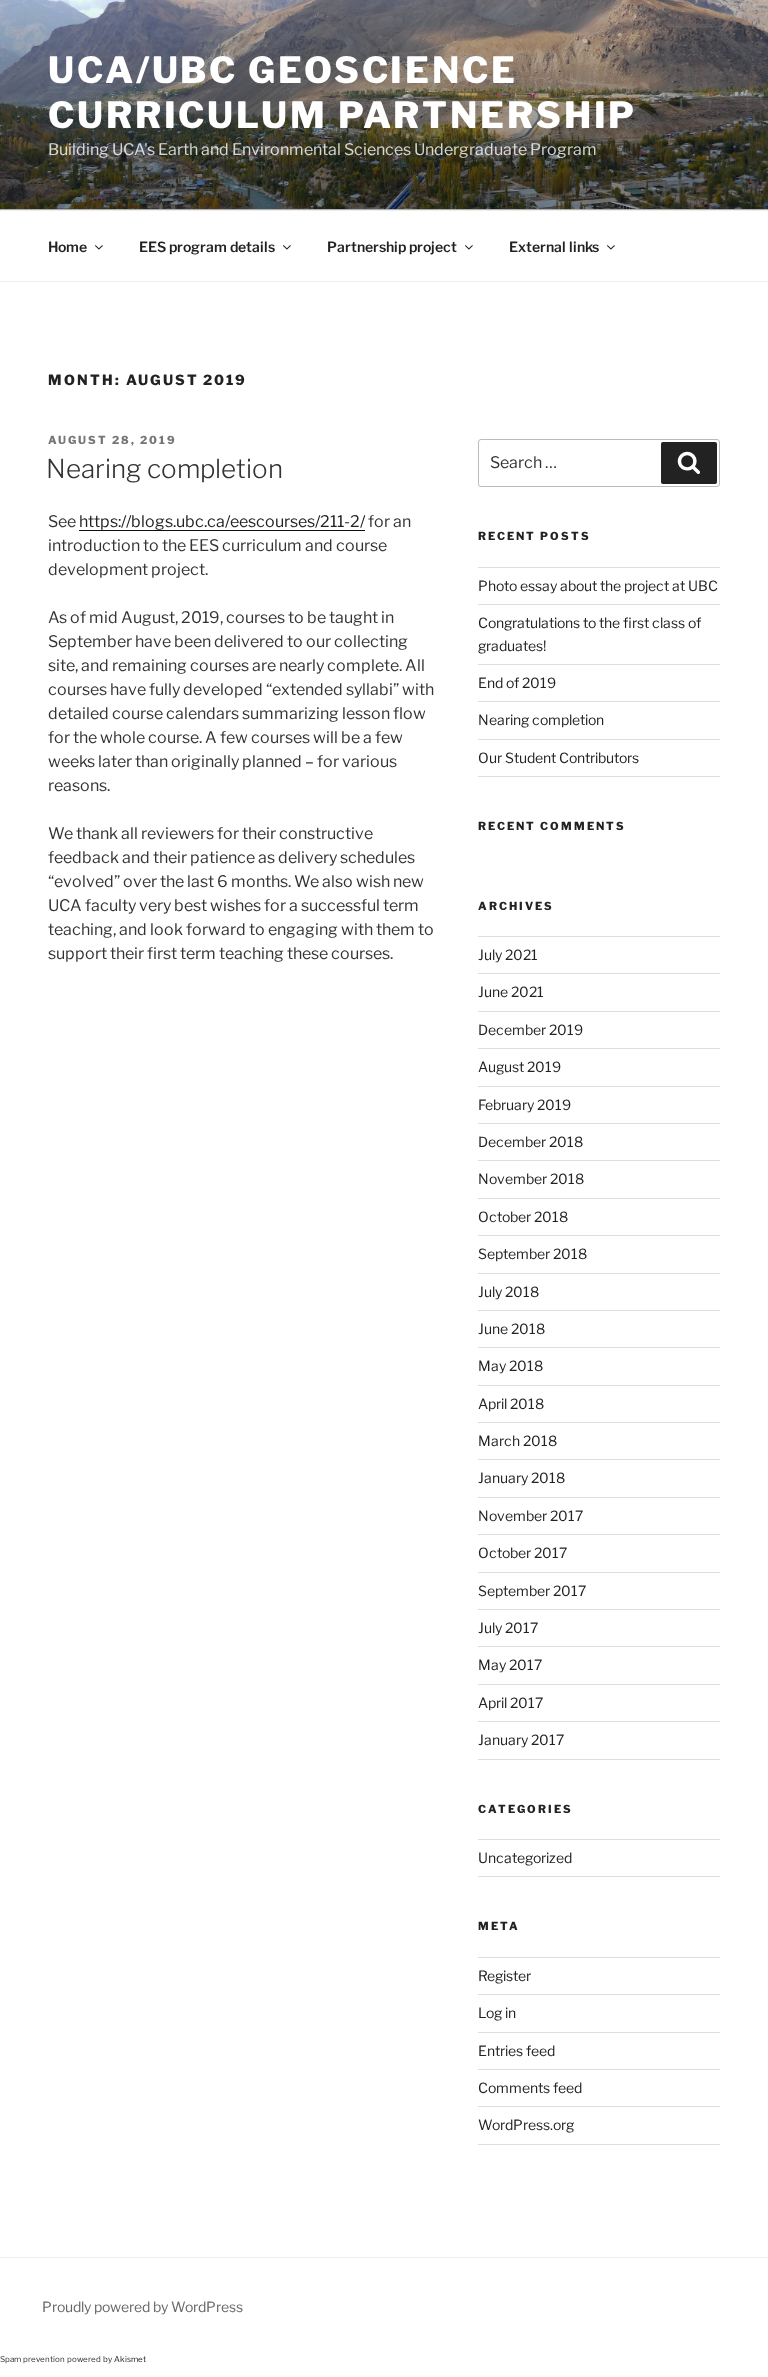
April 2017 (510, 1702)
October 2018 (523, 1216)
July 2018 (508, 1291)
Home (67, 246)
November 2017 (530, 1515)
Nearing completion (164, 468)
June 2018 (511, 1328)
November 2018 (531, 1178)
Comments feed (530, 2087)
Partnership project (392, 246)
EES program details (207, 246)
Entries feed (516, 2050)
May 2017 (510, 1664)
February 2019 (524, 1104)
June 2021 (511, 991)
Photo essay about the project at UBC (598, 585)
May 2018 (510, 1365)
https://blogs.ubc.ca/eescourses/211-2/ (222, 521)
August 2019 (519, 1066)
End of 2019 (517, 682)
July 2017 (508, 1627)
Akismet (130, 2359)
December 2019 (530, 1029)
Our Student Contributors (558, 757)
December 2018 (530, 1141)
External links (554, 246)
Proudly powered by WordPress (142, 2306)
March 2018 (517, 1440)
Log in (497, 2012)
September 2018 (532, 1253)
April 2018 (511, 1403)
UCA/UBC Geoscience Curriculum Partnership (342, 92)
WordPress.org (526, 2124)
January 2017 (521, 1739)
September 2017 (532, 1590)
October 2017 (522, 1552)
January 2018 (521, 1477)
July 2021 (508, 954)
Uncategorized (525, 1857)
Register (504, 1975)
